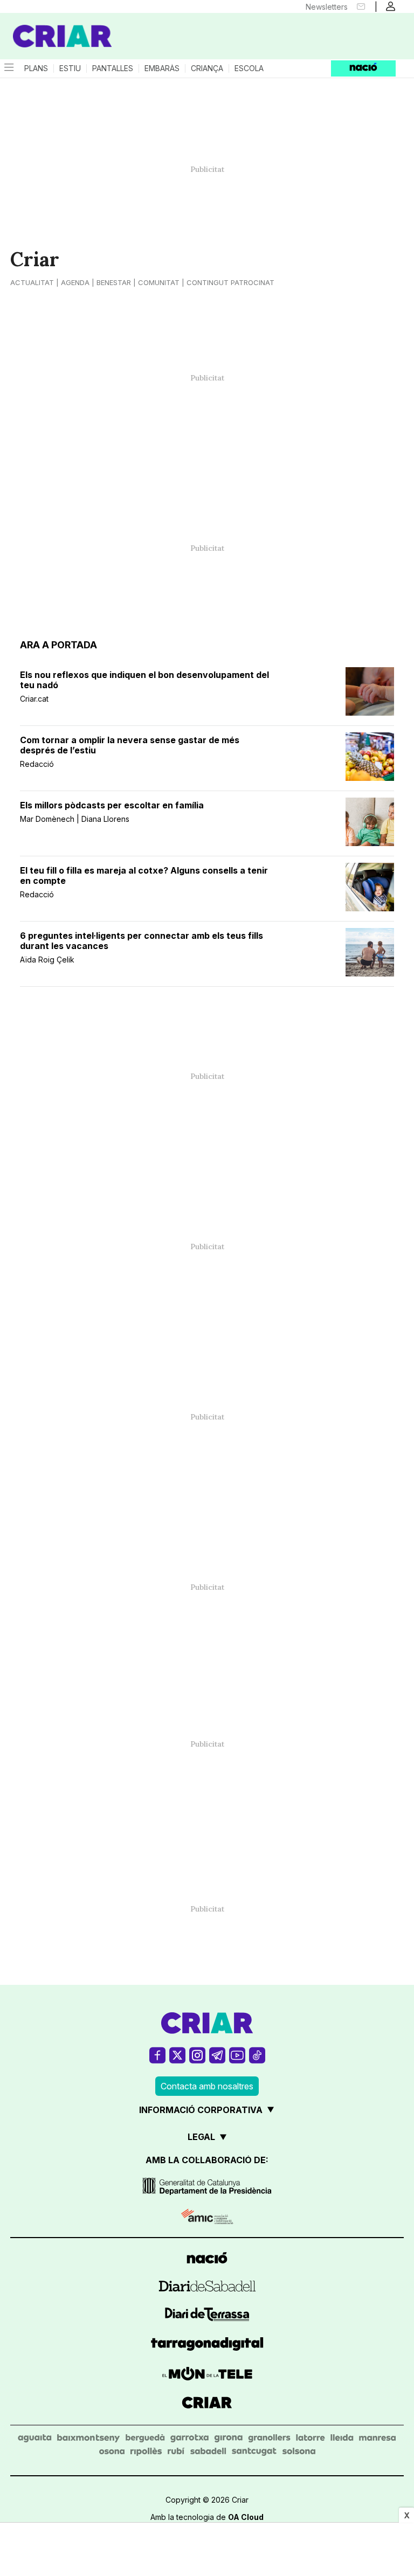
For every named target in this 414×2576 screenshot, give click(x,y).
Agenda (75, 282)
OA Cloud (246, 2517)
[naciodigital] (207, 2259)
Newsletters (327, 7)
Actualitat (32, 282)
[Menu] (8, 68)
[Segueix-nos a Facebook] (157, 2055)
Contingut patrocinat (230, 282)
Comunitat (159, 282)
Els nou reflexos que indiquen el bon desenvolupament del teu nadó (144, 680)
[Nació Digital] (54, 26)
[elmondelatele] (207, 2375)
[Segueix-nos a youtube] (237, 2055)
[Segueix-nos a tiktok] (257, 2055)
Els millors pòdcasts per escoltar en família (112, 805)
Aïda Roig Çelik (47, 960)
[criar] (207, 2404)
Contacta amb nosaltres (207, 2086)
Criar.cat (34, 699)
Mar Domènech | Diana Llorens (75, 819)
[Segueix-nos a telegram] (217, 2055)
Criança (207, 68)
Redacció (37, 764)
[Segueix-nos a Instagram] (197, 2055)
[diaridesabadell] (207, 2288)
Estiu (70, 68)
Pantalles (113, 68)
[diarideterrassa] (207, 2316)
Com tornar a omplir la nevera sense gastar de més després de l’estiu (130, 745)
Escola (249, 68)
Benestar (114, 282)
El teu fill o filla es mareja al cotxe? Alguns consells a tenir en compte (144, 876)
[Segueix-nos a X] (177, 2055)
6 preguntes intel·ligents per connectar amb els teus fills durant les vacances (142, 941)
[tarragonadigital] (207, 2346)
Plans (36, 68)
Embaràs (162, 68)
